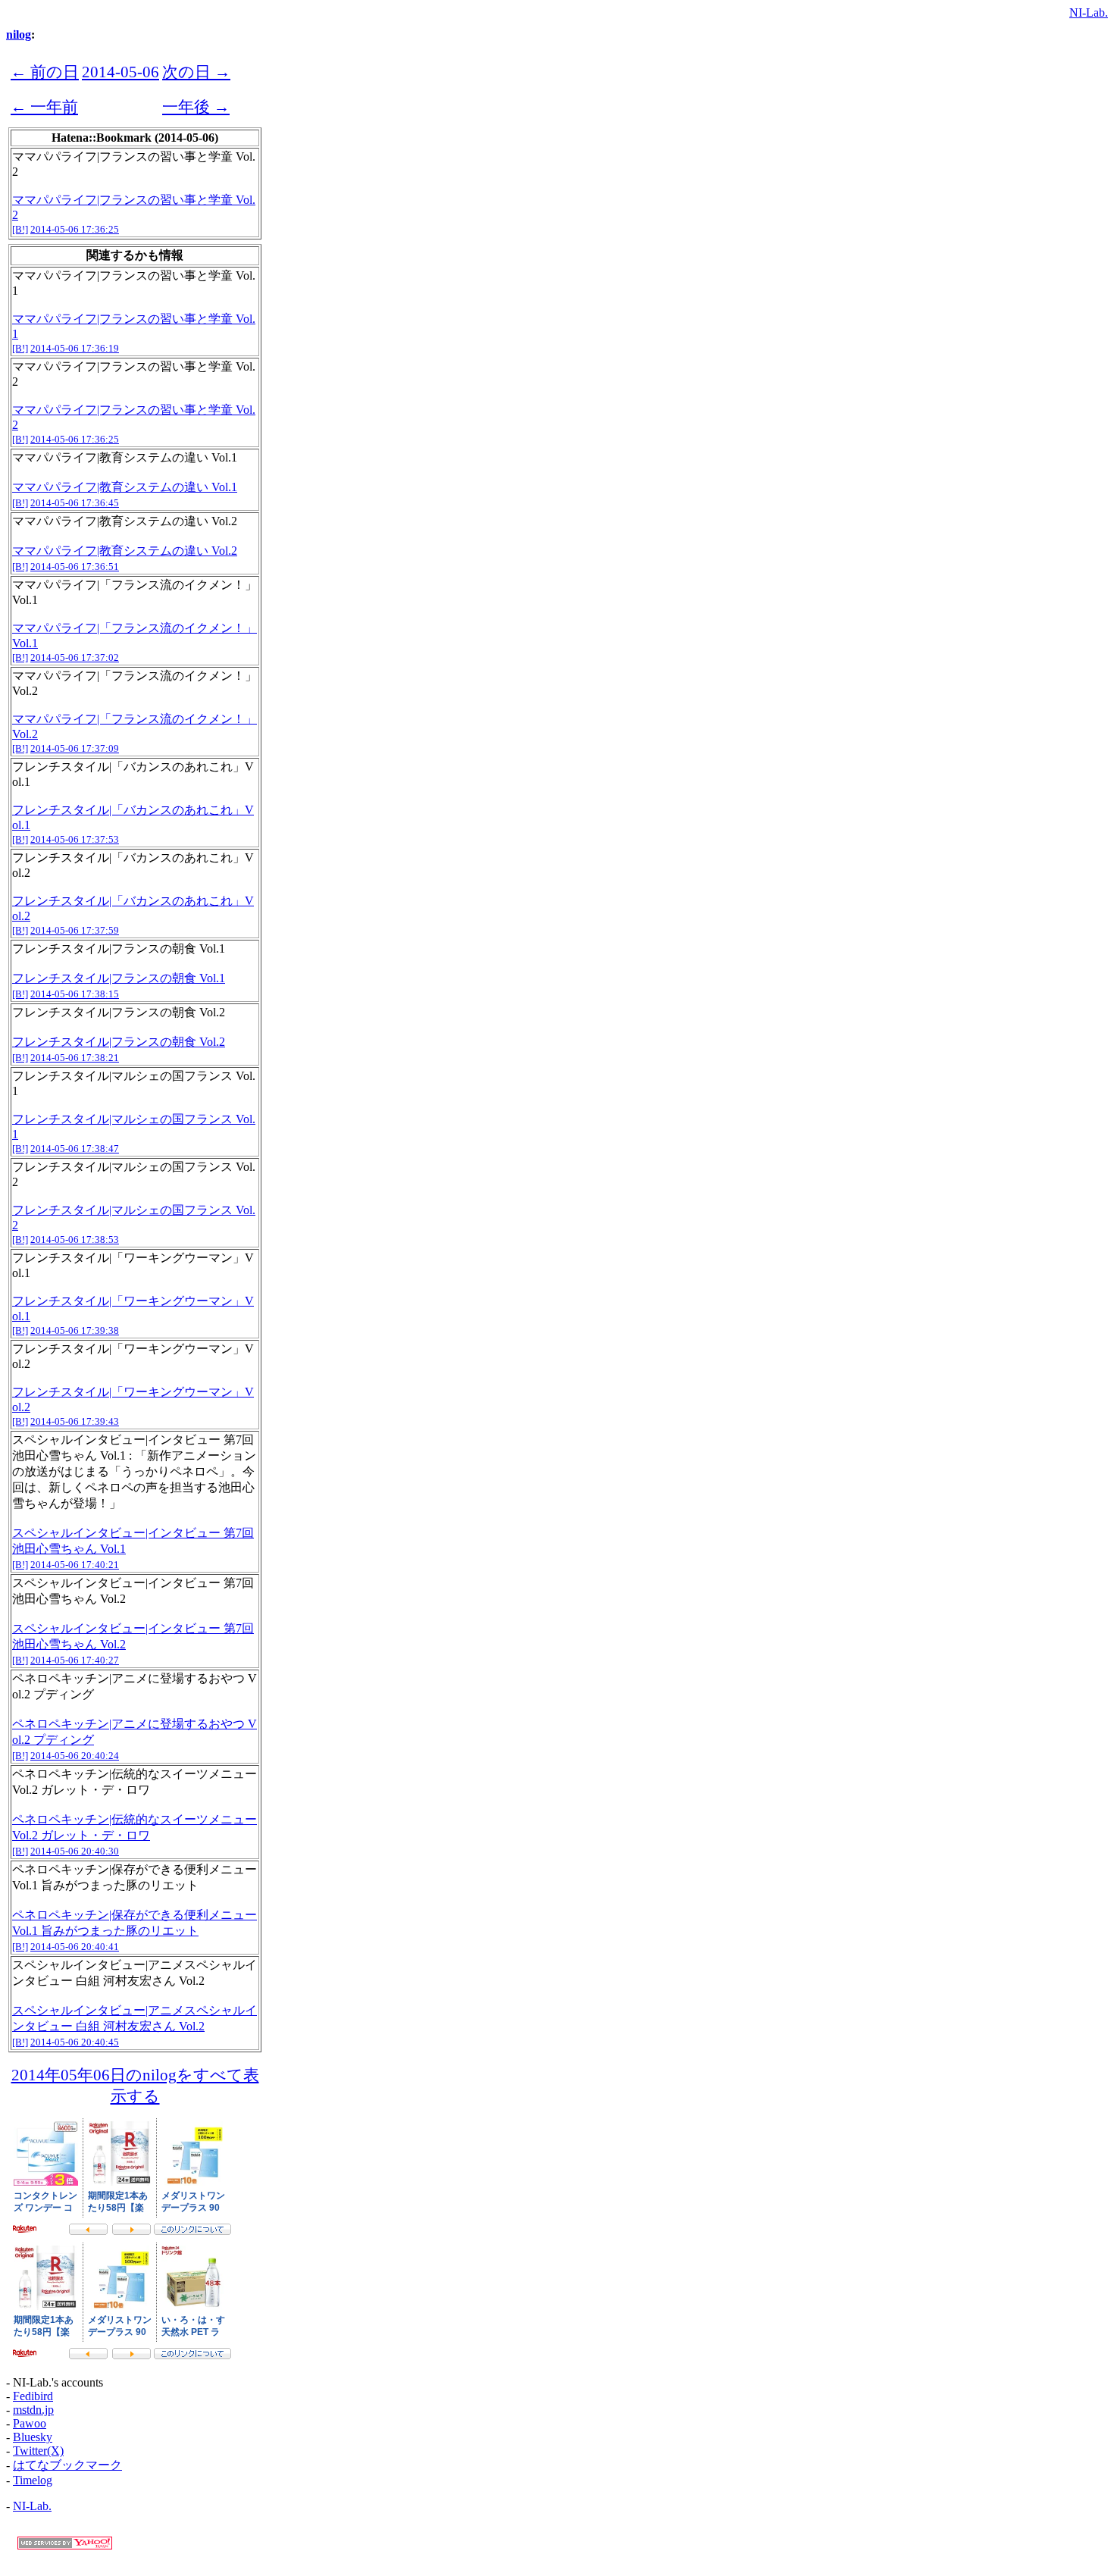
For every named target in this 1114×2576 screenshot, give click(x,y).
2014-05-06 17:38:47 (75, 1149)
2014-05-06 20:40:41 (75, 1947)
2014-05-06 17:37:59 (75, 930)
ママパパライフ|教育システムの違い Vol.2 (125, 551)
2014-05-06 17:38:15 (75, 994)
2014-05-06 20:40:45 (75, 2042)
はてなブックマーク (67, 2465)
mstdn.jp (33, 2410)
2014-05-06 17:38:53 (75, 1239)
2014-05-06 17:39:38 (75, 1330)
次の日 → (196, 72)
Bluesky (33, 2437)
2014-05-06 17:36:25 (75, 229)
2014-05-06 (120, 72)
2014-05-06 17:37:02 (75, 657)
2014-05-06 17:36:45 (75, 503)
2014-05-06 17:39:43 (75, 1421)
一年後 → (196, 106)
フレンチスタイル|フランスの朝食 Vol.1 (119, 978)
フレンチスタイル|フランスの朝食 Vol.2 (119, 1042)
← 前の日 (45, 72)
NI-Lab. (1089, 13)
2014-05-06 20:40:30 (75, 1851)
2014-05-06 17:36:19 (75, 348)
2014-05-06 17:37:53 (75, 839)
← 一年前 (44, 106)
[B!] (20, 229)
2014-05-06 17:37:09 (75, 748)
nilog (19, 34)
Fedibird (33, 2396)
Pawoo (30, 2423)
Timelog (33, 2480)
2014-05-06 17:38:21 (75, 1058)
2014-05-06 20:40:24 (75, 1756)
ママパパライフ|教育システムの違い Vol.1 (125, 487)
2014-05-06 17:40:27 (75, 1660)
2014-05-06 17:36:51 (75, 567)
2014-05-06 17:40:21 (75, 1565)
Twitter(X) (38, 2451)
